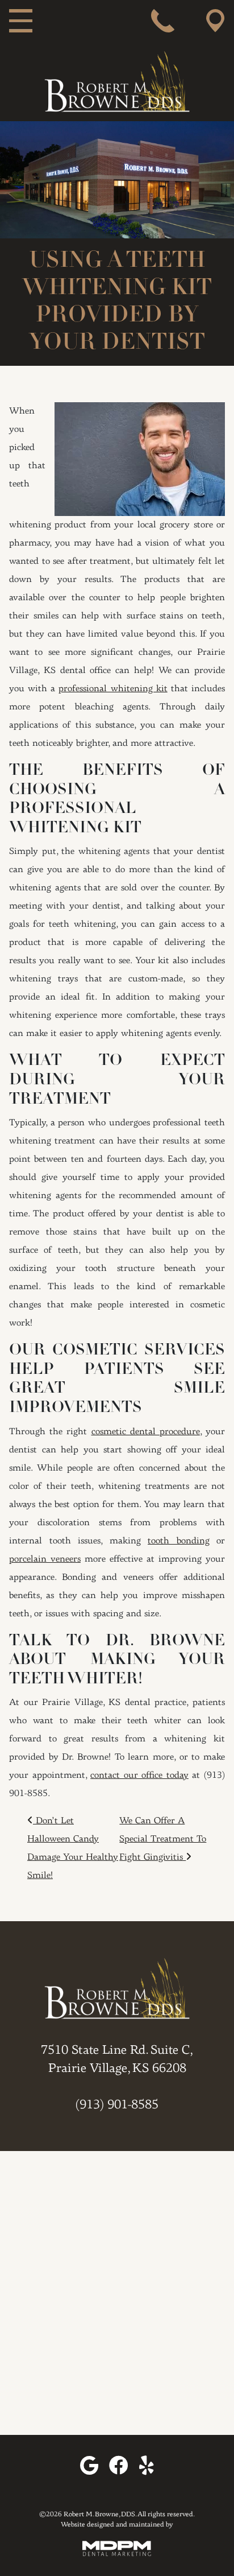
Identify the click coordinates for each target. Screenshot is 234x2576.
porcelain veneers (45, 1559)
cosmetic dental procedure (146, 1432)
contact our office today (139, 1776)
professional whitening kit (113, 689)
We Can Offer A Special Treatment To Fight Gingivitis (163, 1839)
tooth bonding (179, 1541)
